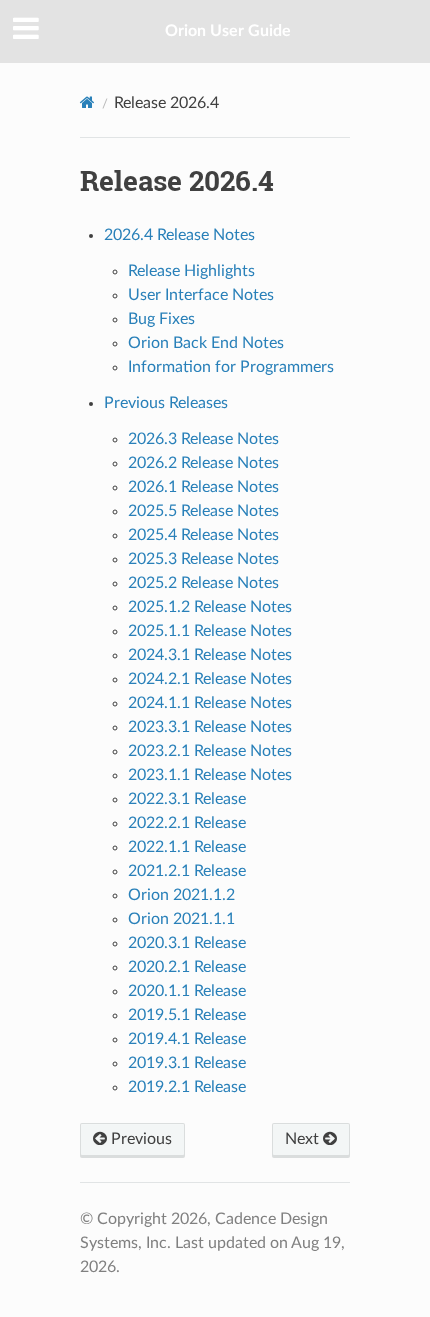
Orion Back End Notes (206, 343)
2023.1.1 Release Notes (210, 775)
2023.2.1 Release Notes (210, 751)
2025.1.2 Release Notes (210, 607)
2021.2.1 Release (187, 871)
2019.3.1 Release (187, 1063)
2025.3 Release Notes (203, 559)
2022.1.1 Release (187, 847)
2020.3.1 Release (187, 943)
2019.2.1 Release (187, 1087)
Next (304, 1139)
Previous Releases (166, 403)
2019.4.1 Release (187, 1039)
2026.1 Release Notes (203, 487)
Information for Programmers (231, 367)
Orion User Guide (228, 31)
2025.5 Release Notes (203, 511)
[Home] (87, 102)
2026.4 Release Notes (179, 235)
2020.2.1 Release (187, 967)
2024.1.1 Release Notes (210, 703)
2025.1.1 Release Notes (210, 631)
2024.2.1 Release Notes (210, 679)
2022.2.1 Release (187, 823)
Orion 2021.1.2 (181, 895)
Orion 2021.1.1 (181, 919)
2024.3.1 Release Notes (210, 655)
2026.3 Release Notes (203, 439)
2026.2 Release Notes (203, 463)
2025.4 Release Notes (203, 535)
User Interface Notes (201, 295)
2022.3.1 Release (187, 799)
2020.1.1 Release (187, 991)
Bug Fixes (161, 319)
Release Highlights (191, 271)
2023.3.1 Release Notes (210, 727)
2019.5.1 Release (187, 1015)
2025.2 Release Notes (203, 583)
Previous (139, 1139)
